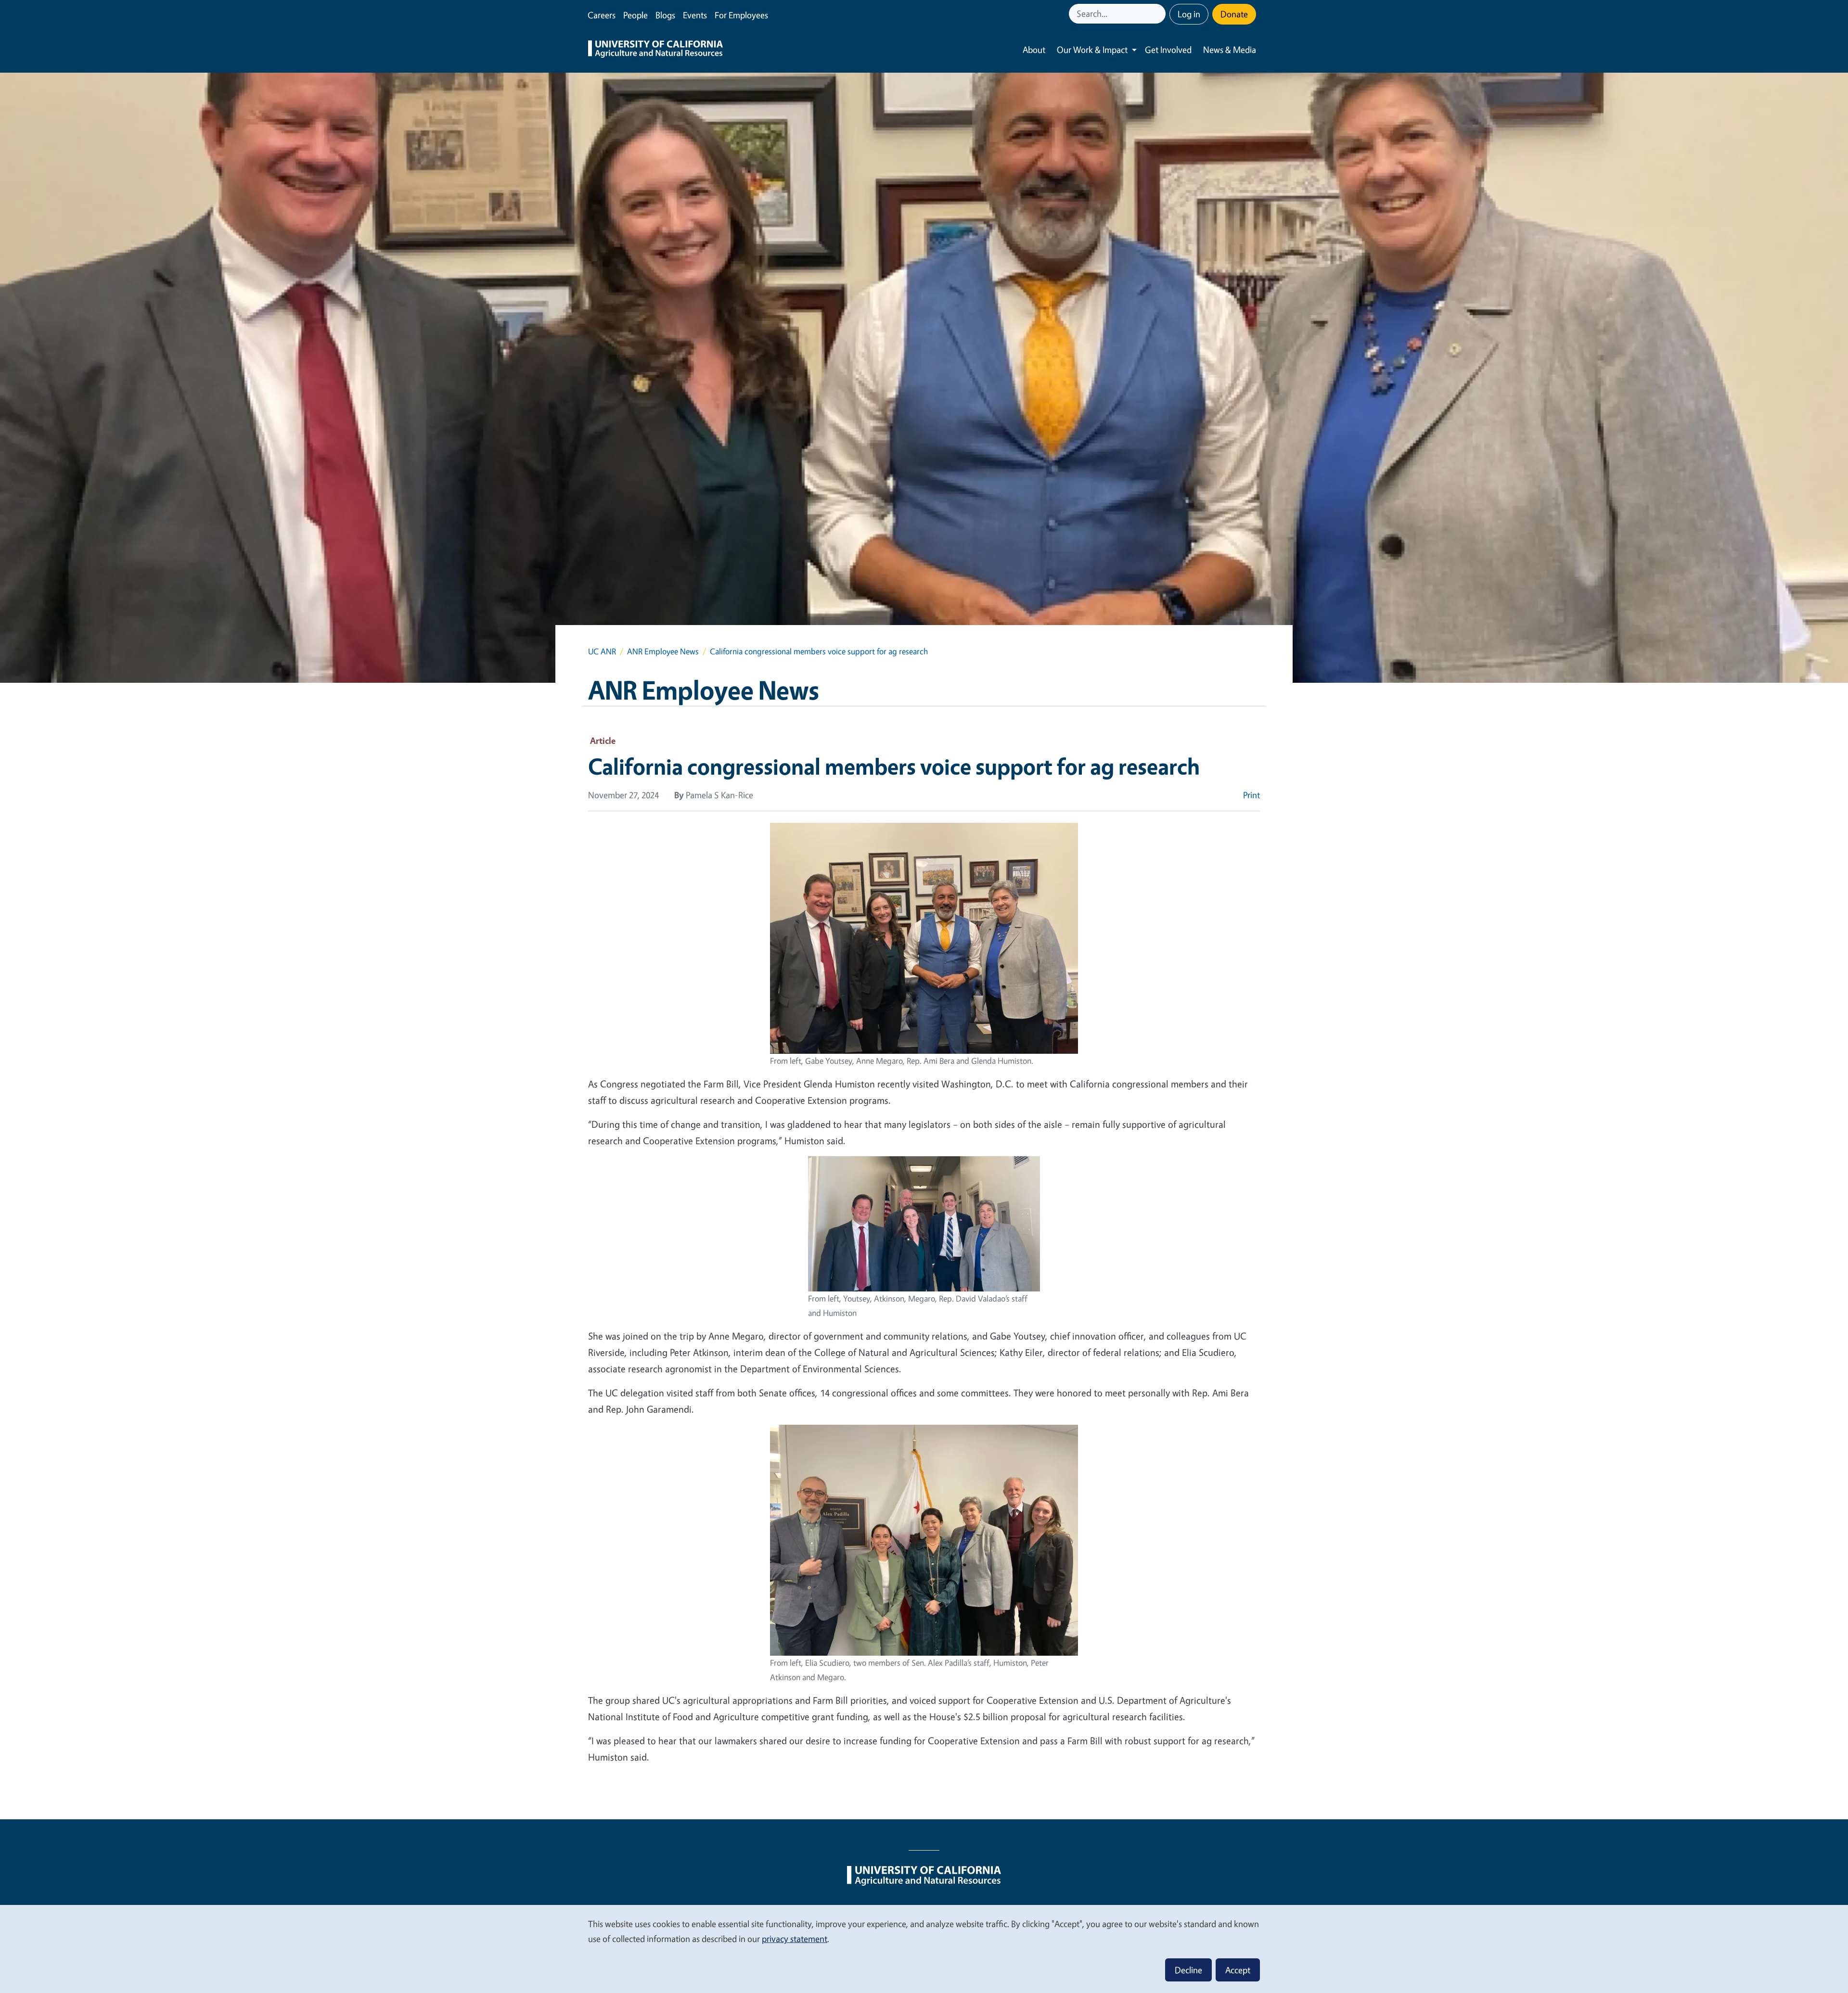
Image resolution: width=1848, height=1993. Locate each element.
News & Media (1230, 50)
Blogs (665, 15)
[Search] (1159, 14)
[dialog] (924, 1948)
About (1034, 50)
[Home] (655, 50)
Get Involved (1168, 50)
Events (695, 15)
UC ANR (602, 651)
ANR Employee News (663, 651)
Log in (1189, 14)
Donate (1234, 14)
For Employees (741, 15)
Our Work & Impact (1092, 50)
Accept (1238, 1970)
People (635, 15)
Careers (602, 15)
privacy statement (795, 1939)
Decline (1188, 1970)
